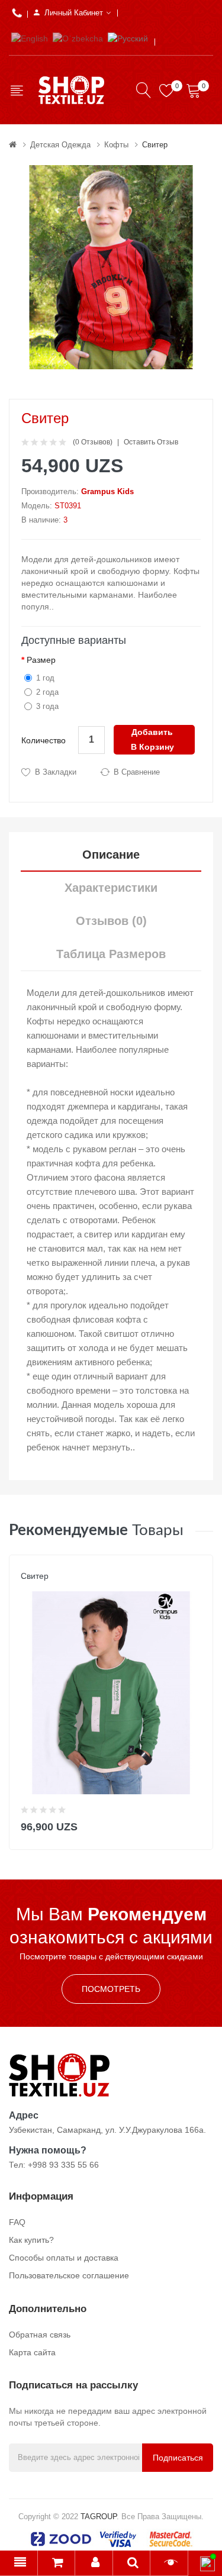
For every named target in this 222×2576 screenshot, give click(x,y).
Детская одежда (60, 145)
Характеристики (111, 888)
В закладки (56, 772)
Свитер (155, 145)
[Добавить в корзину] (196, 1824)
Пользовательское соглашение (69, 2275)
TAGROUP (99, 2517)
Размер (41, 660)
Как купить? (31, 2240)
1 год (45, 678)
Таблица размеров (111, 954)
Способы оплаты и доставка (64, 2258)
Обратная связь (40, 2335)
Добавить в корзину (152, 739)
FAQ (17, 2222)
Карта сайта (32, 2352)
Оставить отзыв (151, 442)
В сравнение (137, 772)
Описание (111, 855)
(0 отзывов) (93, 442)
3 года (47, 706)
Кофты (116, 145)
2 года (47, 692)
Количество (44, 740)
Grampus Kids (107, 491)
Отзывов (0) (111, 921)
